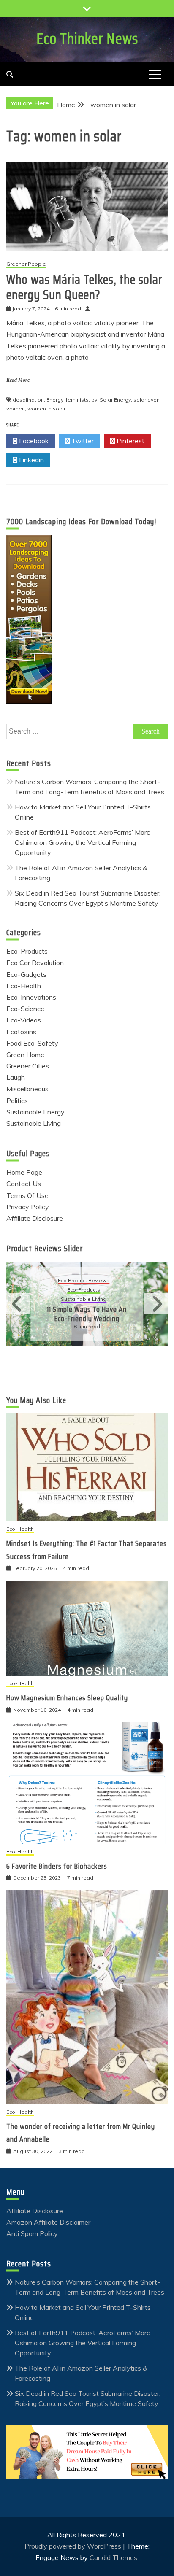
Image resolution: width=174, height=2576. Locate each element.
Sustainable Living (34, 1123)
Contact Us (24, 1184)
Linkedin (31, 460)
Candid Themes (113, 2557)
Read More (18, 380)
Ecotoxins (21, 1032)
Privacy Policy (28, 1207)
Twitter (82, 441)
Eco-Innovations (31, 997)
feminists (77, 400)
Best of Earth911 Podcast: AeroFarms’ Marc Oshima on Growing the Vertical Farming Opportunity (82, 842)
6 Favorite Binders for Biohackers (57, 1866)
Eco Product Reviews (84, 1281)
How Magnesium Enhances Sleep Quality (67, 1698)
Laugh (16, 1077)
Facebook (33, 441)
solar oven (147, 400)
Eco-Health (24, 986)
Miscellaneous (27, 1089)
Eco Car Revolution (35, 963)
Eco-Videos (24, 1020)
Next (156, 1304)
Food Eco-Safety (32, 1043)
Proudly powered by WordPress (74, 2546)
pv (94, 400)
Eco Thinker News (87, 39)
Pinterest (130, 441)
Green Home (25, 1055)
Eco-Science (25, 1009)
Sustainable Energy (35, 1112)
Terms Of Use (27, 1195)
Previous (18, 1304)
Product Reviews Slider (45, 1248)
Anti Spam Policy (32, 2233)
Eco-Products (27, 951)
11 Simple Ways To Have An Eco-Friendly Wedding (87, 1314)
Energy (55, 400)
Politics (17, 1101)
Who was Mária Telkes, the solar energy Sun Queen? (84, 287)
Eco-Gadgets (26, 974)
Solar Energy (115, 400)
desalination (28, 400)
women (16, 409)
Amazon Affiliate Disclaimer (48, 2222)
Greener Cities (28, 1066)
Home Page (24, 1172)
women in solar (46, 409)
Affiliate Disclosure (35, 1218)
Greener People (26, 264)
